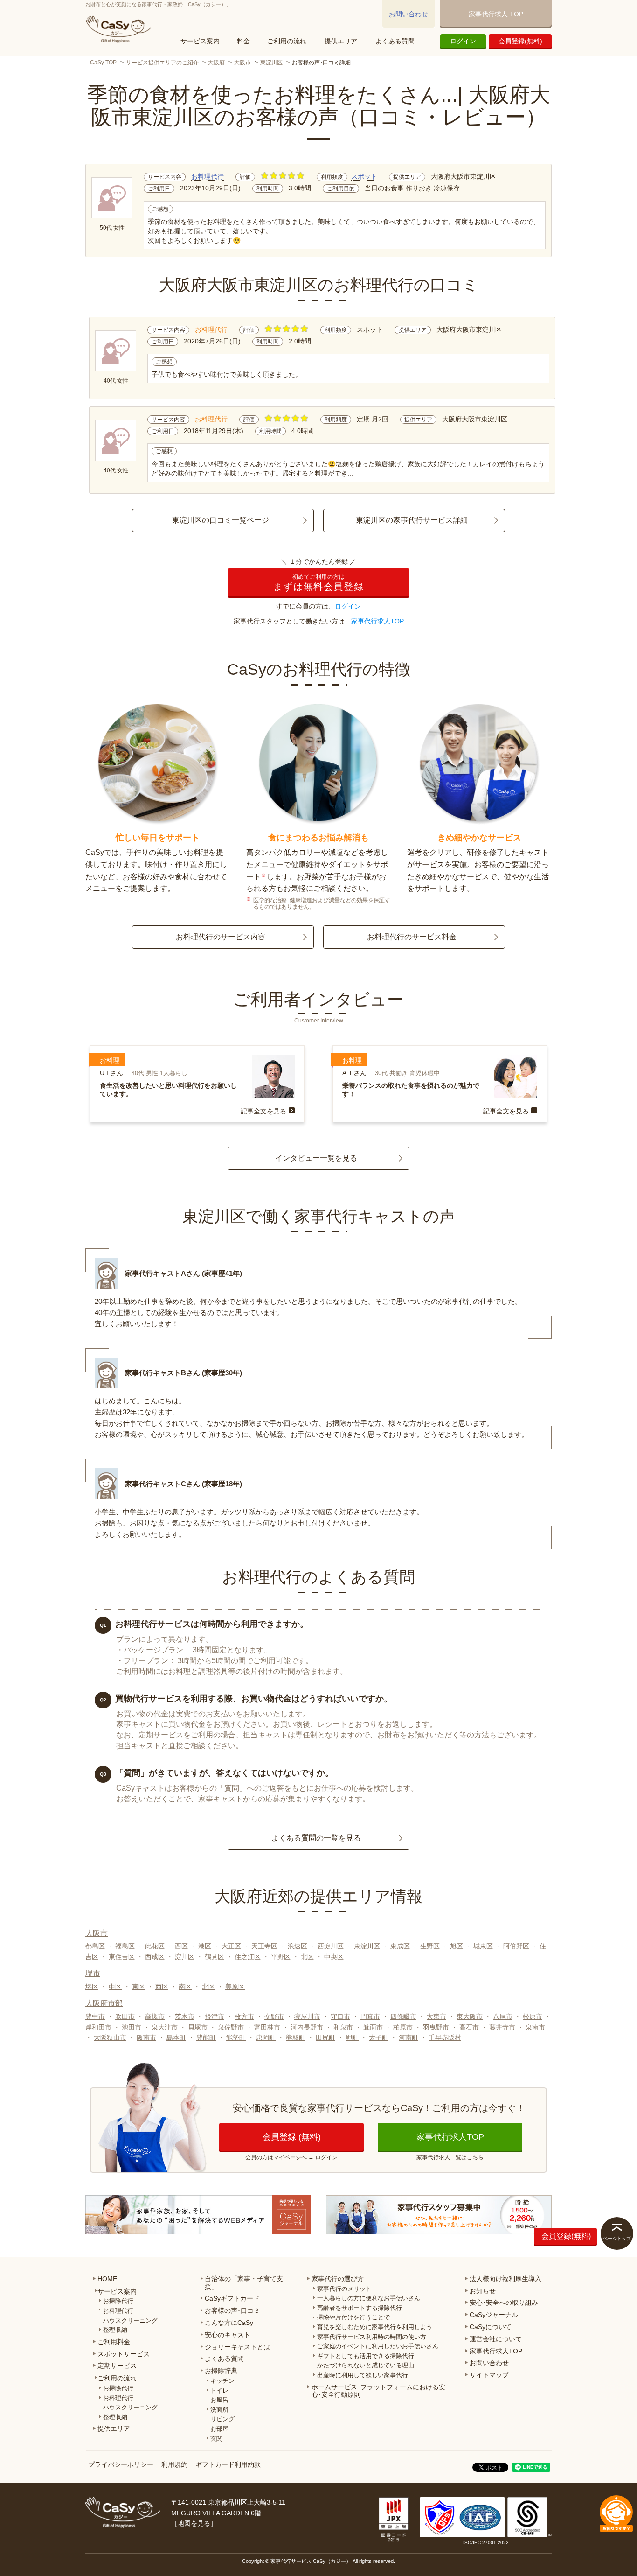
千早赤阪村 (445, 2037)
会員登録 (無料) (292, 2137)
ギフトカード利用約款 (228, 2464)
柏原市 (403, 2027)
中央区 (334, 1957)
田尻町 (325, 2037)
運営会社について (496, 2339)
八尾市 (503, 2016)
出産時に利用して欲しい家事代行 (363, 2375)
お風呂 (219, 2400)
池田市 (132, 2027)
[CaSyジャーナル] (198, 2215)
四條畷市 (403, 2016)
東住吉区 (122, 1957)
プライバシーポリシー (121, 2464)
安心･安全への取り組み (504, 2303)
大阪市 (242, 63)
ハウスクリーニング (130, 2320)
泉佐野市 (231, 2027)
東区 (138, 1987)
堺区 (92, 1987)
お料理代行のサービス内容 (221, 937)
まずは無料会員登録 (318, 583)
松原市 (533, 2016)
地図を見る (194, 2523)
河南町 (409, 2037)
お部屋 (219, 2429)
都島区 (95, 1946)
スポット (364, 176)
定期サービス (117, 2366)
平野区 (281, 1957)
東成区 (400, 1946)
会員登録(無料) (520, 41)
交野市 (274, 2016)
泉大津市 (165, 2027)
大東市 (436, 2016)
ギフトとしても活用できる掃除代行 (366, 2356)
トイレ (219, 2390)
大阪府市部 (104, 2003)
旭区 (457, 1946)
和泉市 (343, 2027)
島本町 (176, 2037)
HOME (107, 2279)
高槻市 (155, 2016)
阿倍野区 (516, 1946)
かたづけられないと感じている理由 (366, 2365)
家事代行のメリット (344, 2289)
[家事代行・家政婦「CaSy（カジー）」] (120, 29)
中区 (115, 1987)
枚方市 (244, 2016)
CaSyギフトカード (232, 2298)
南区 (185, 1987)
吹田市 (125, 2016)
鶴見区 (215, 1957)
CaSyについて (491, 2327)
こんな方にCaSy (229, 2323)
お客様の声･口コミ (232, 2310)
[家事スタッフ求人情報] (439, 2215)
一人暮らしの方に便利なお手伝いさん (369, 2298)
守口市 (340, 2016)
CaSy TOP (103, 63)
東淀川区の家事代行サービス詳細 (412, 520)
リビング (222, 2419)
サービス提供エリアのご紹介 (162, 63)
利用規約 (174, 2464)
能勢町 (236, 2037)
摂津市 (215, 2016)
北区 (307, 1957)
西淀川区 (331, 1946)
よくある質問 (395, 41)
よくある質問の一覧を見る (316, 1838)
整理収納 (115, 2330)
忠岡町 (266, 2037)
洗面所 (219, 2410)
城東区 (483, 1946)
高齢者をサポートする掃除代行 (360, 2308)
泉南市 (535, 2027)
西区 (181, 1946)
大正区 (231, 1946)
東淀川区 (271, 63)
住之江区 (248, 1957)
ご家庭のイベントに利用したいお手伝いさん (378, 2346)
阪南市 (146, 2037)
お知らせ (483, 2291)
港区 (205, 1946)
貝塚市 (198, 2027)
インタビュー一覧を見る (316, 1158)
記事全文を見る (263, 1111)
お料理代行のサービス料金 (412, 937)
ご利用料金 (114, 2342)
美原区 (235, 1987)
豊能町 (206, 2037)
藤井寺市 (502, 2027)
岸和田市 (98, 2027)
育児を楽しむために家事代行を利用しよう (375, 2327)
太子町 (379, 2037)
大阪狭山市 (110, 2037)
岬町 (352, 2037)
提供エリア (341, 41)
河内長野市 (307, 2027)
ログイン (463, 41)
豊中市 (95, 2016)
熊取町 (296, 2037)
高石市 (469, 2027)
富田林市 (267, 2027)
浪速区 (298, 1946)
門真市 (370, 2016)
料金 (243, 41)
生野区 (430, 1946)
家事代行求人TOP (377, 621)
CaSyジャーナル (494, 2315)
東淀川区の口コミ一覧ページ (221, 520)
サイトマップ (489, 2375)
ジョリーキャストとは (237, 2347)
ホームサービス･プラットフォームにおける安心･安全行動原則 (378, 2391)
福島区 (125, 1946)
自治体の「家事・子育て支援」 (244, 2283)
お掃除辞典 (221, 2371)
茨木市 (185, 2016)
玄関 (216, 2439)
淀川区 (185, 1957)
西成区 (155, 1957)
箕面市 (373, 2027)
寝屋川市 (307, 2016)
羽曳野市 (436, 2027)
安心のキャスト (228, 2335)
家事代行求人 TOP (496, 14)
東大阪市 (470, 2016)
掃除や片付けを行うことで (353, 2317)
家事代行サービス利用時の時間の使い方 (372, 2337)
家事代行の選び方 (338, 2279)
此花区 (155, 1946)
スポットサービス (124, 2354)
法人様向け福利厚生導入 (505, 2279)
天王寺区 (264, 1946)
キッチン (222, 2381)
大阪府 (216, 63)
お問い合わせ (409, 14)
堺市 (93, 1973)
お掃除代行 (118, 2301)
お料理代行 (208, 176)
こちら (475, 2157)
